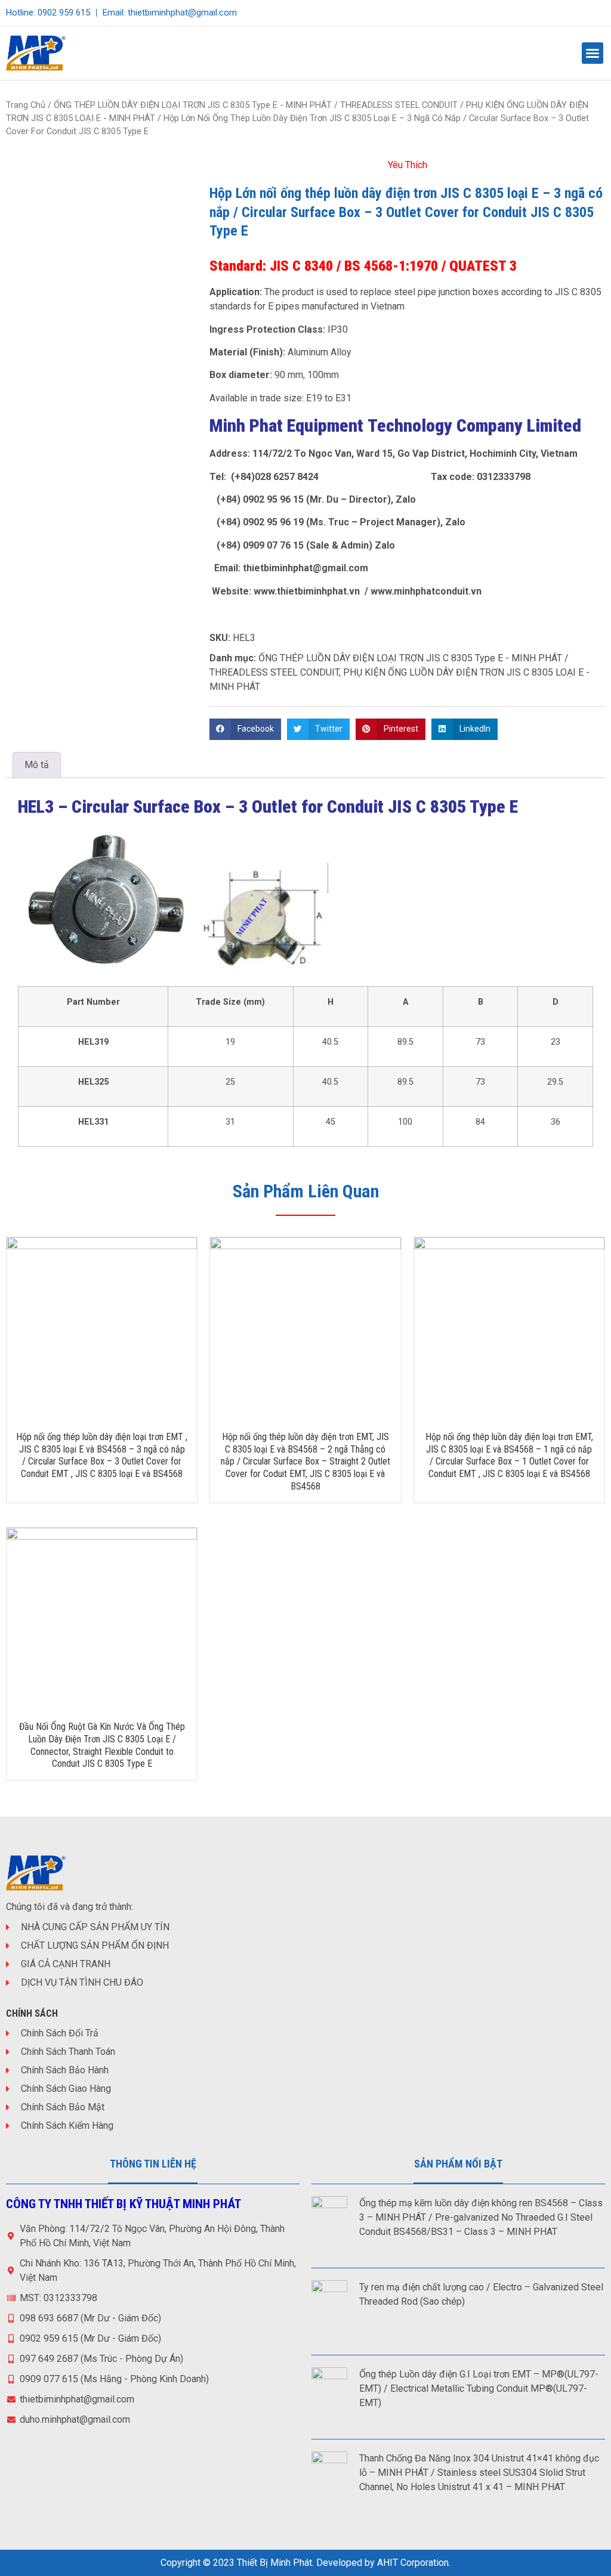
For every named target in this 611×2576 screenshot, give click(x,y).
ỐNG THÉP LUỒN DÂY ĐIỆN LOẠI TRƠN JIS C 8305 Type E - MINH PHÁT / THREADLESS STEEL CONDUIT (256, 105)
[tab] (37, 765)
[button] (593, 53)
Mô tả (37, 765)
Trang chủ (26, 105)
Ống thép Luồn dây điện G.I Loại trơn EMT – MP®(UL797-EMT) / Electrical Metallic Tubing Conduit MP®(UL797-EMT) (479, 2388)
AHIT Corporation (413, 2563)
